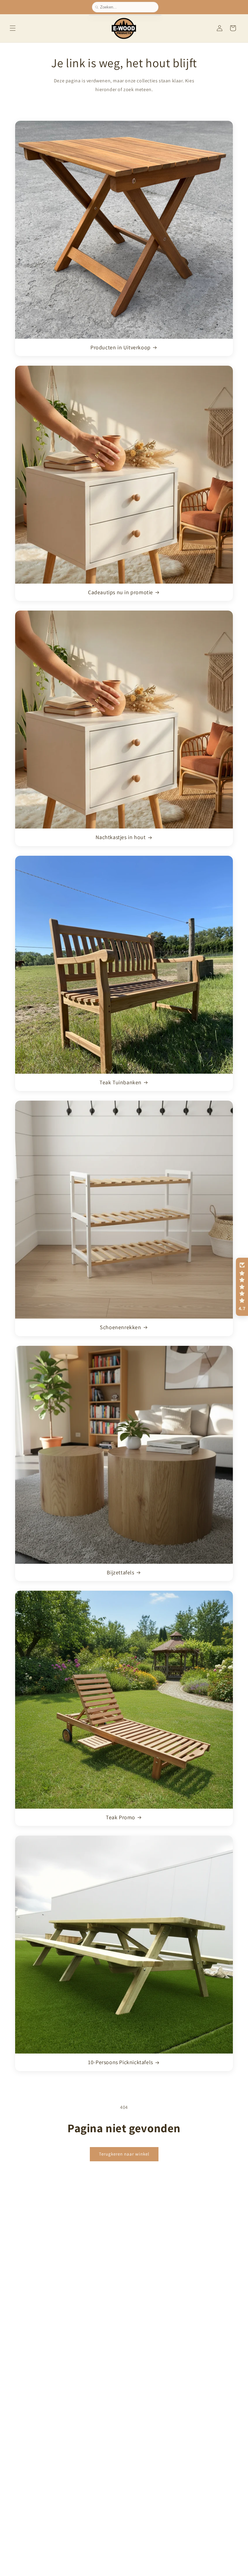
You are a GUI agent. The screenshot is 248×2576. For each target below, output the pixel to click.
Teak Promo (121, 1817)
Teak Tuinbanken (121, 1082)
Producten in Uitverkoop (121, 347)
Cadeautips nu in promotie (121, 592)
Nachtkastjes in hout (121, 837)
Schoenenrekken (120, 1327)
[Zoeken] (98, 7)
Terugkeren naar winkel (124, 2154)
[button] (13, 28)
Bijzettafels (120, 1572)
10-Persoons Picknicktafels (121, 2062)
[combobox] (128, 7)
